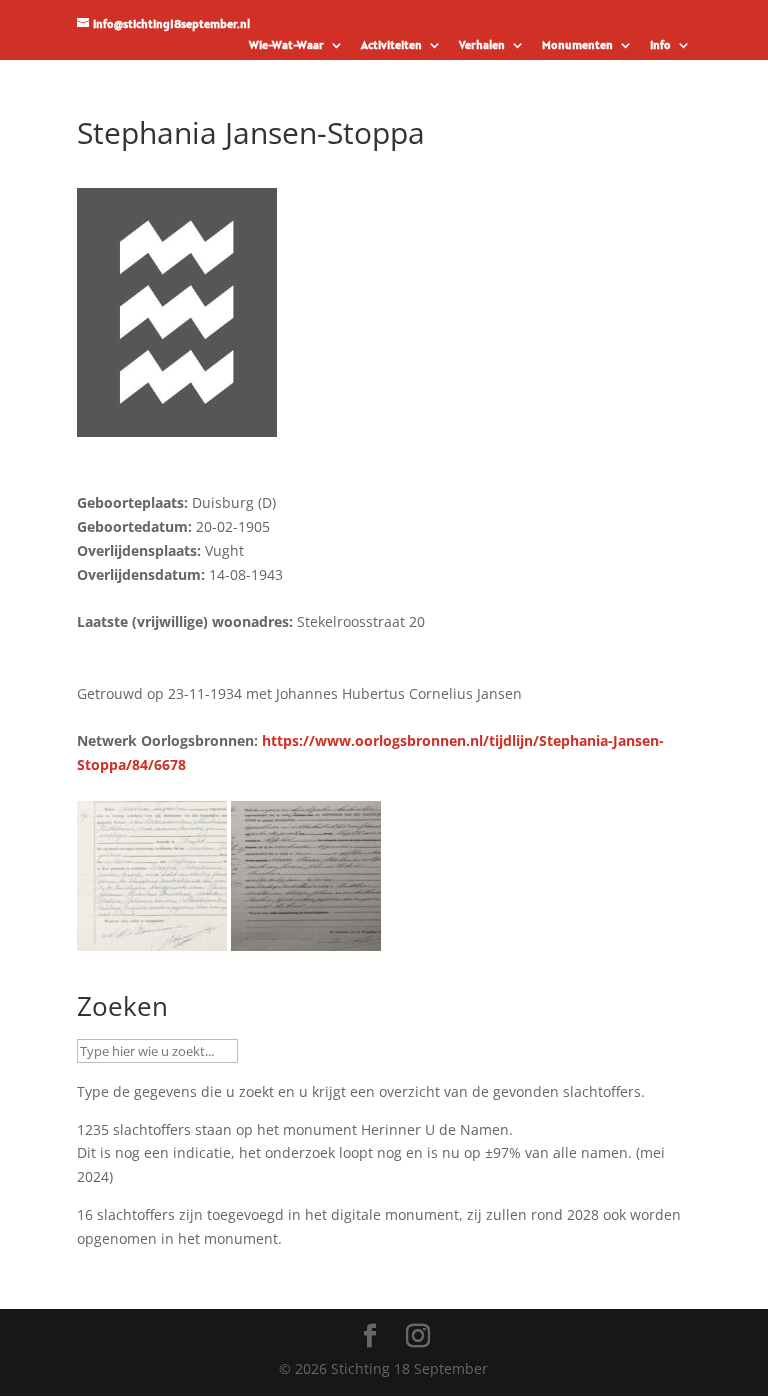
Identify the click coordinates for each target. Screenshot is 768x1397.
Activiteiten (391, 45)
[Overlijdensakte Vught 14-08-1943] (152, 938)
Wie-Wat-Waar (286, 45)
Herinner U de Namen (435, 1129)
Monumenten (577, 45)
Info (660, 45)
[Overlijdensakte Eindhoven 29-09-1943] (306, 938)
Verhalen (482, 45)
